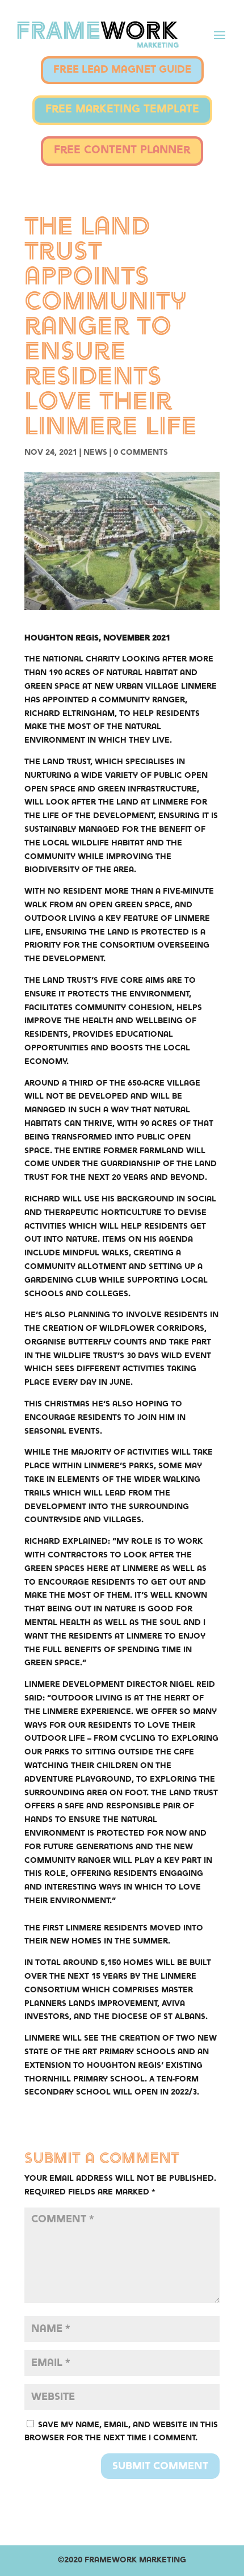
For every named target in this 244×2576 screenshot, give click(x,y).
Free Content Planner (122, 151)
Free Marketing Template (122, 110)
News (95, 453)
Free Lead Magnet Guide (122, 70)
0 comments (141, 453)
